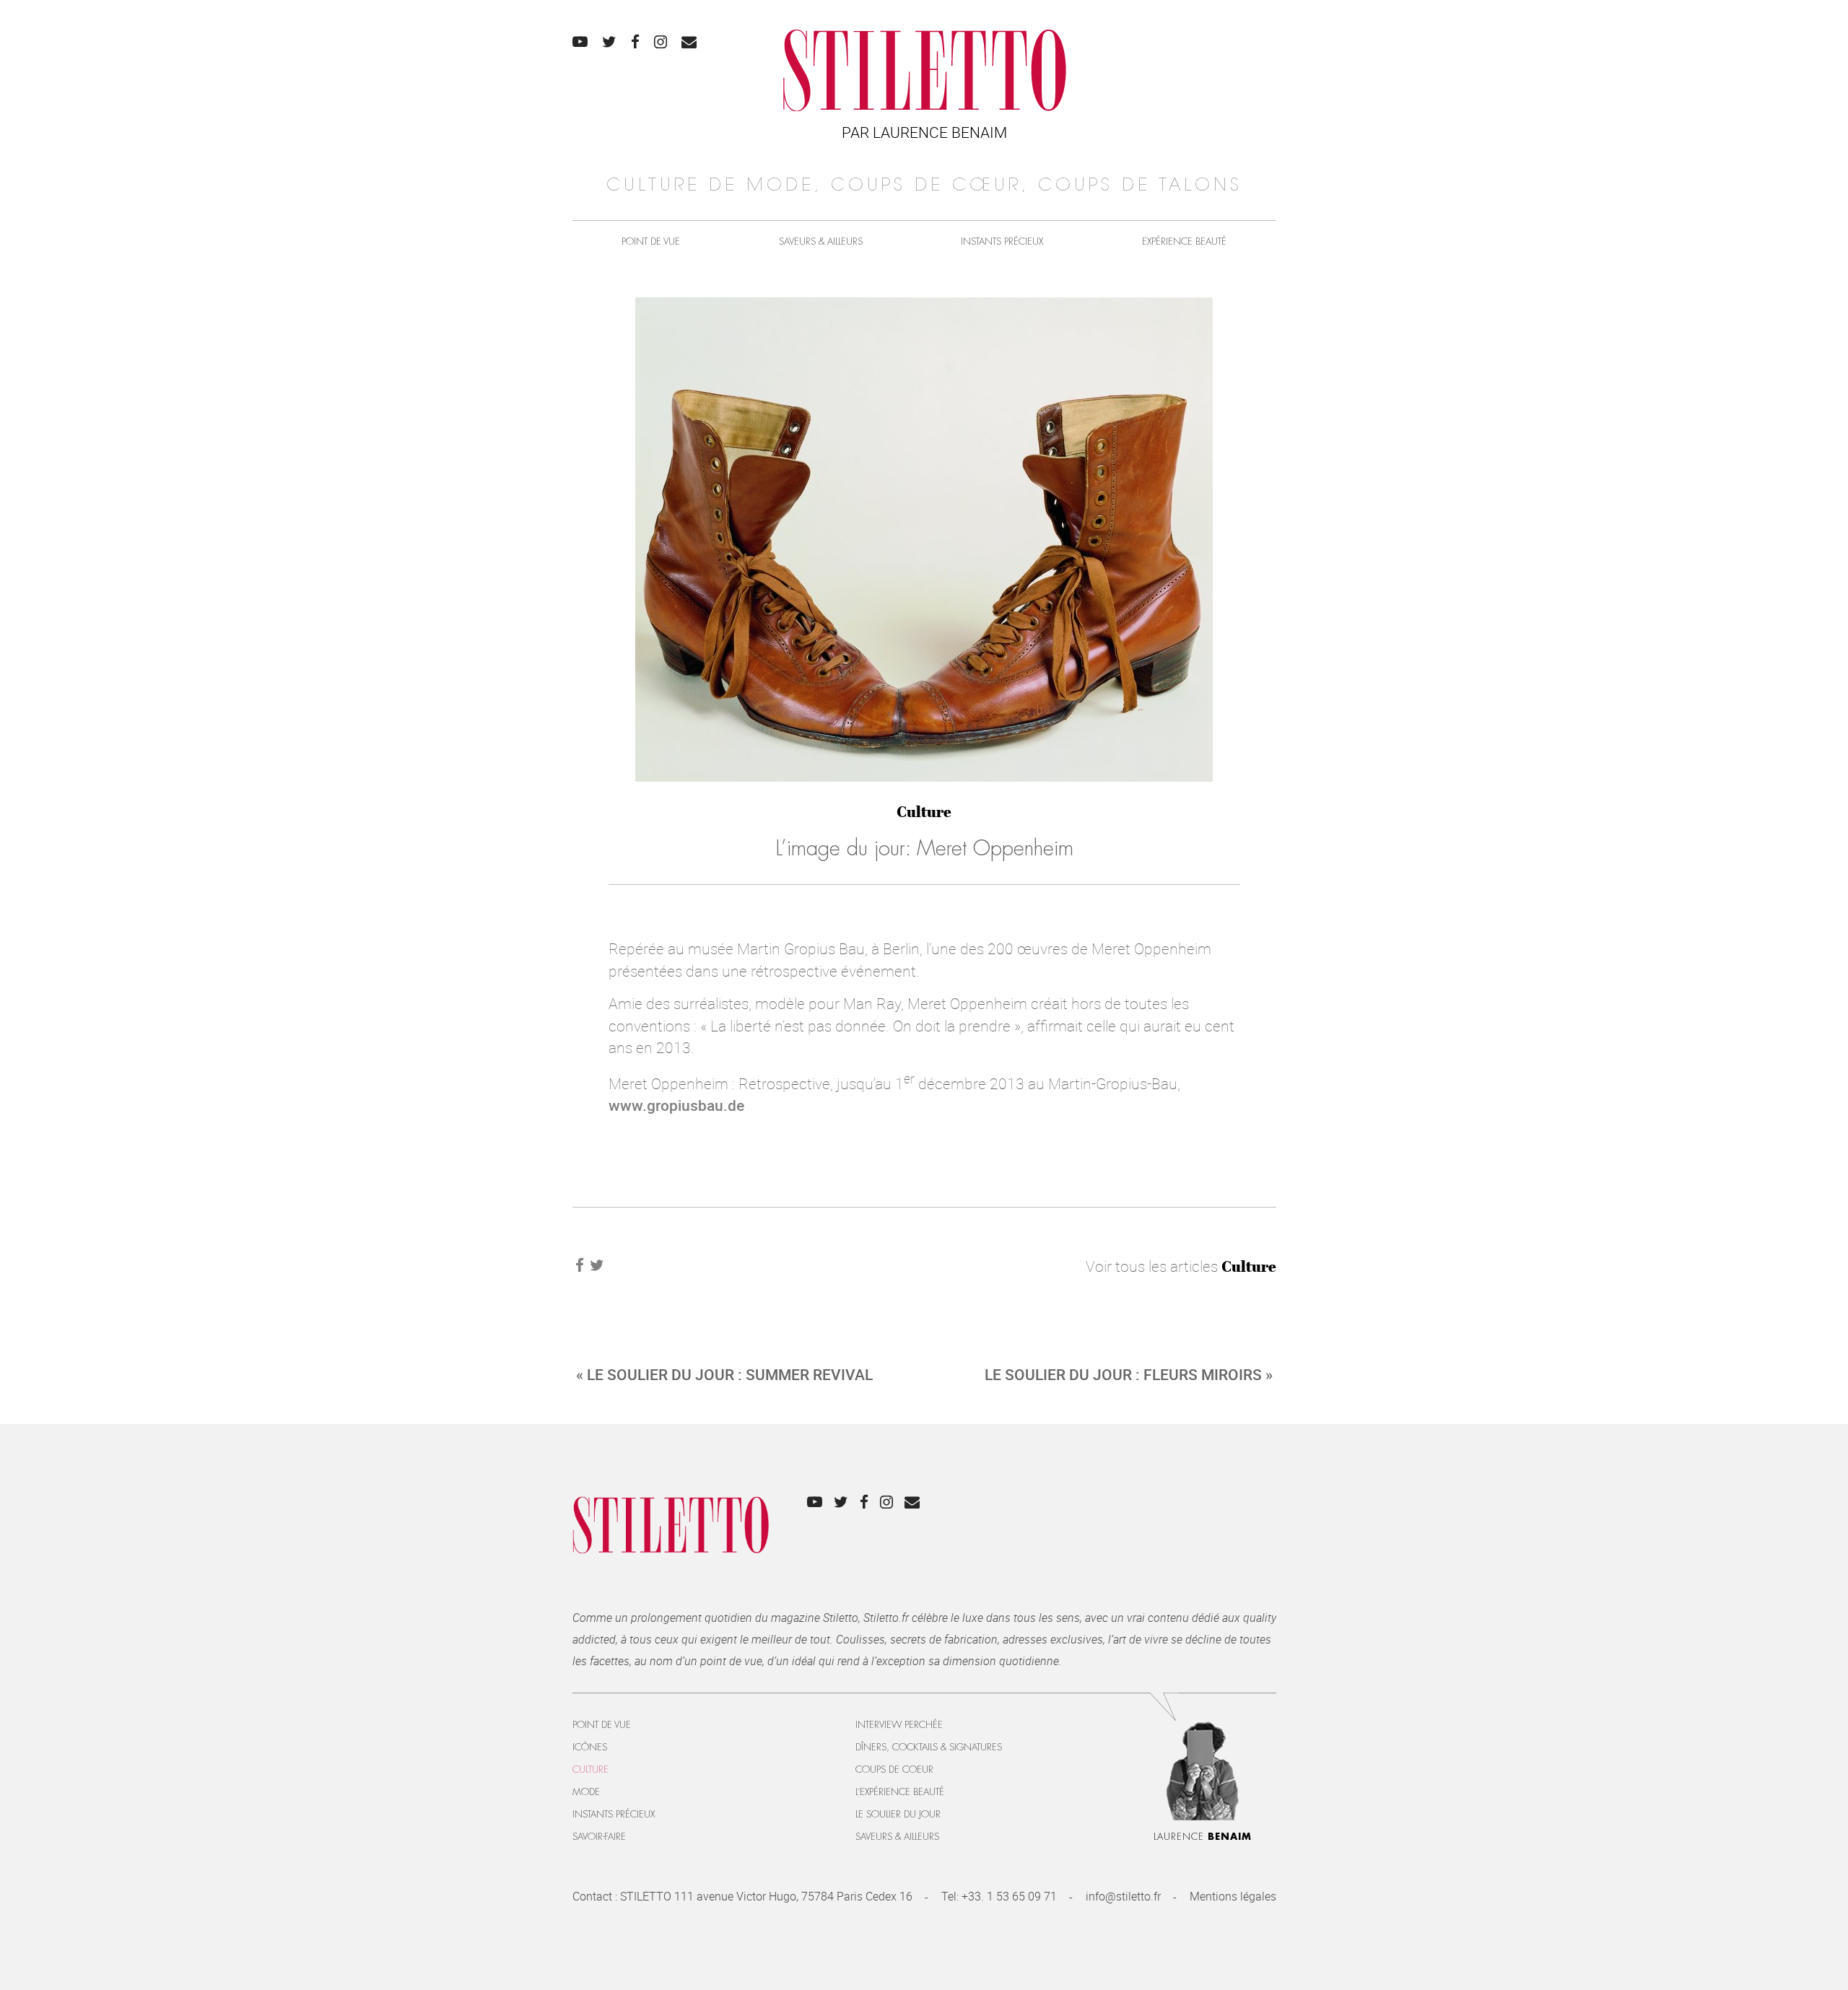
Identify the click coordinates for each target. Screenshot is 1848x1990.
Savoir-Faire (599, 1837)
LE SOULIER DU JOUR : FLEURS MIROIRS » (1129, 1374)
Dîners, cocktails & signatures (929, 1747)
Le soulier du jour (898, 1814)
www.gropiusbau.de (676, 1105)
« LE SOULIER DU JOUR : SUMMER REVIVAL (724, 1374)
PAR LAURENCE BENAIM (924, 132)
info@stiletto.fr (1123, 1896)
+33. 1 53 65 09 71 (1009, 1896)
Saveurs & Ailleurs (821, 241)
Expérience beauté (1184, 241)
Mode (586, 1792)
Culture (924, 812)
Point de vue (651, 241)
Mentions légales (1233, 1896)
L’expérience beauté (900, 1792)
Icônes (590, 1747)
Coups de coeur (894, 1769)
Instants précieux (1002, 241)
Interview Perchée (899, 1725)
